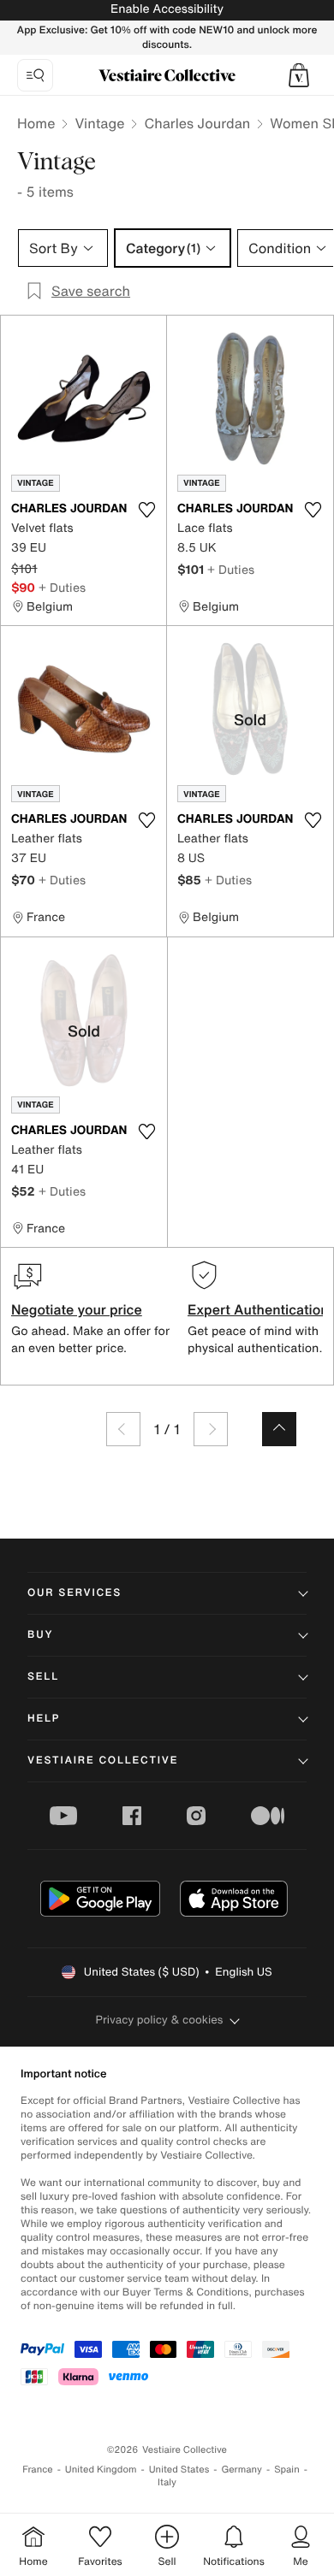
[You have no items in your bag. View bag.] (299, 75)
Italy (167, 2482)
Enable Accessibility (167, 9)
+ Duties (62, 587)
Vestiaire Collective (103, 1761)
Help (44, 1719)
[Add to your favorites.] (146, 510)
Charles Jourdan (197, 123)
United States (179, 2470)
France (38, 2470)
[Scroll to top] (279, 1429)
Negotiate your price (77, 1309)
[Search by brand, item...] (35, 75)
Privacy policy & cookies (160, 2020)
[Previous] (123, 1429)
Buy (40, 1635)
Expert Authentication (258, 1309)
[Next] (211, 1429)
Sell (43, 1677)
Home (36, 123)
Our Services (75, 1593)
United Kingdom (101, 2470)
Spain (287, 2470)
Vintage (99, 123)
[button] (299, 75)
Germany (242, 2470)
